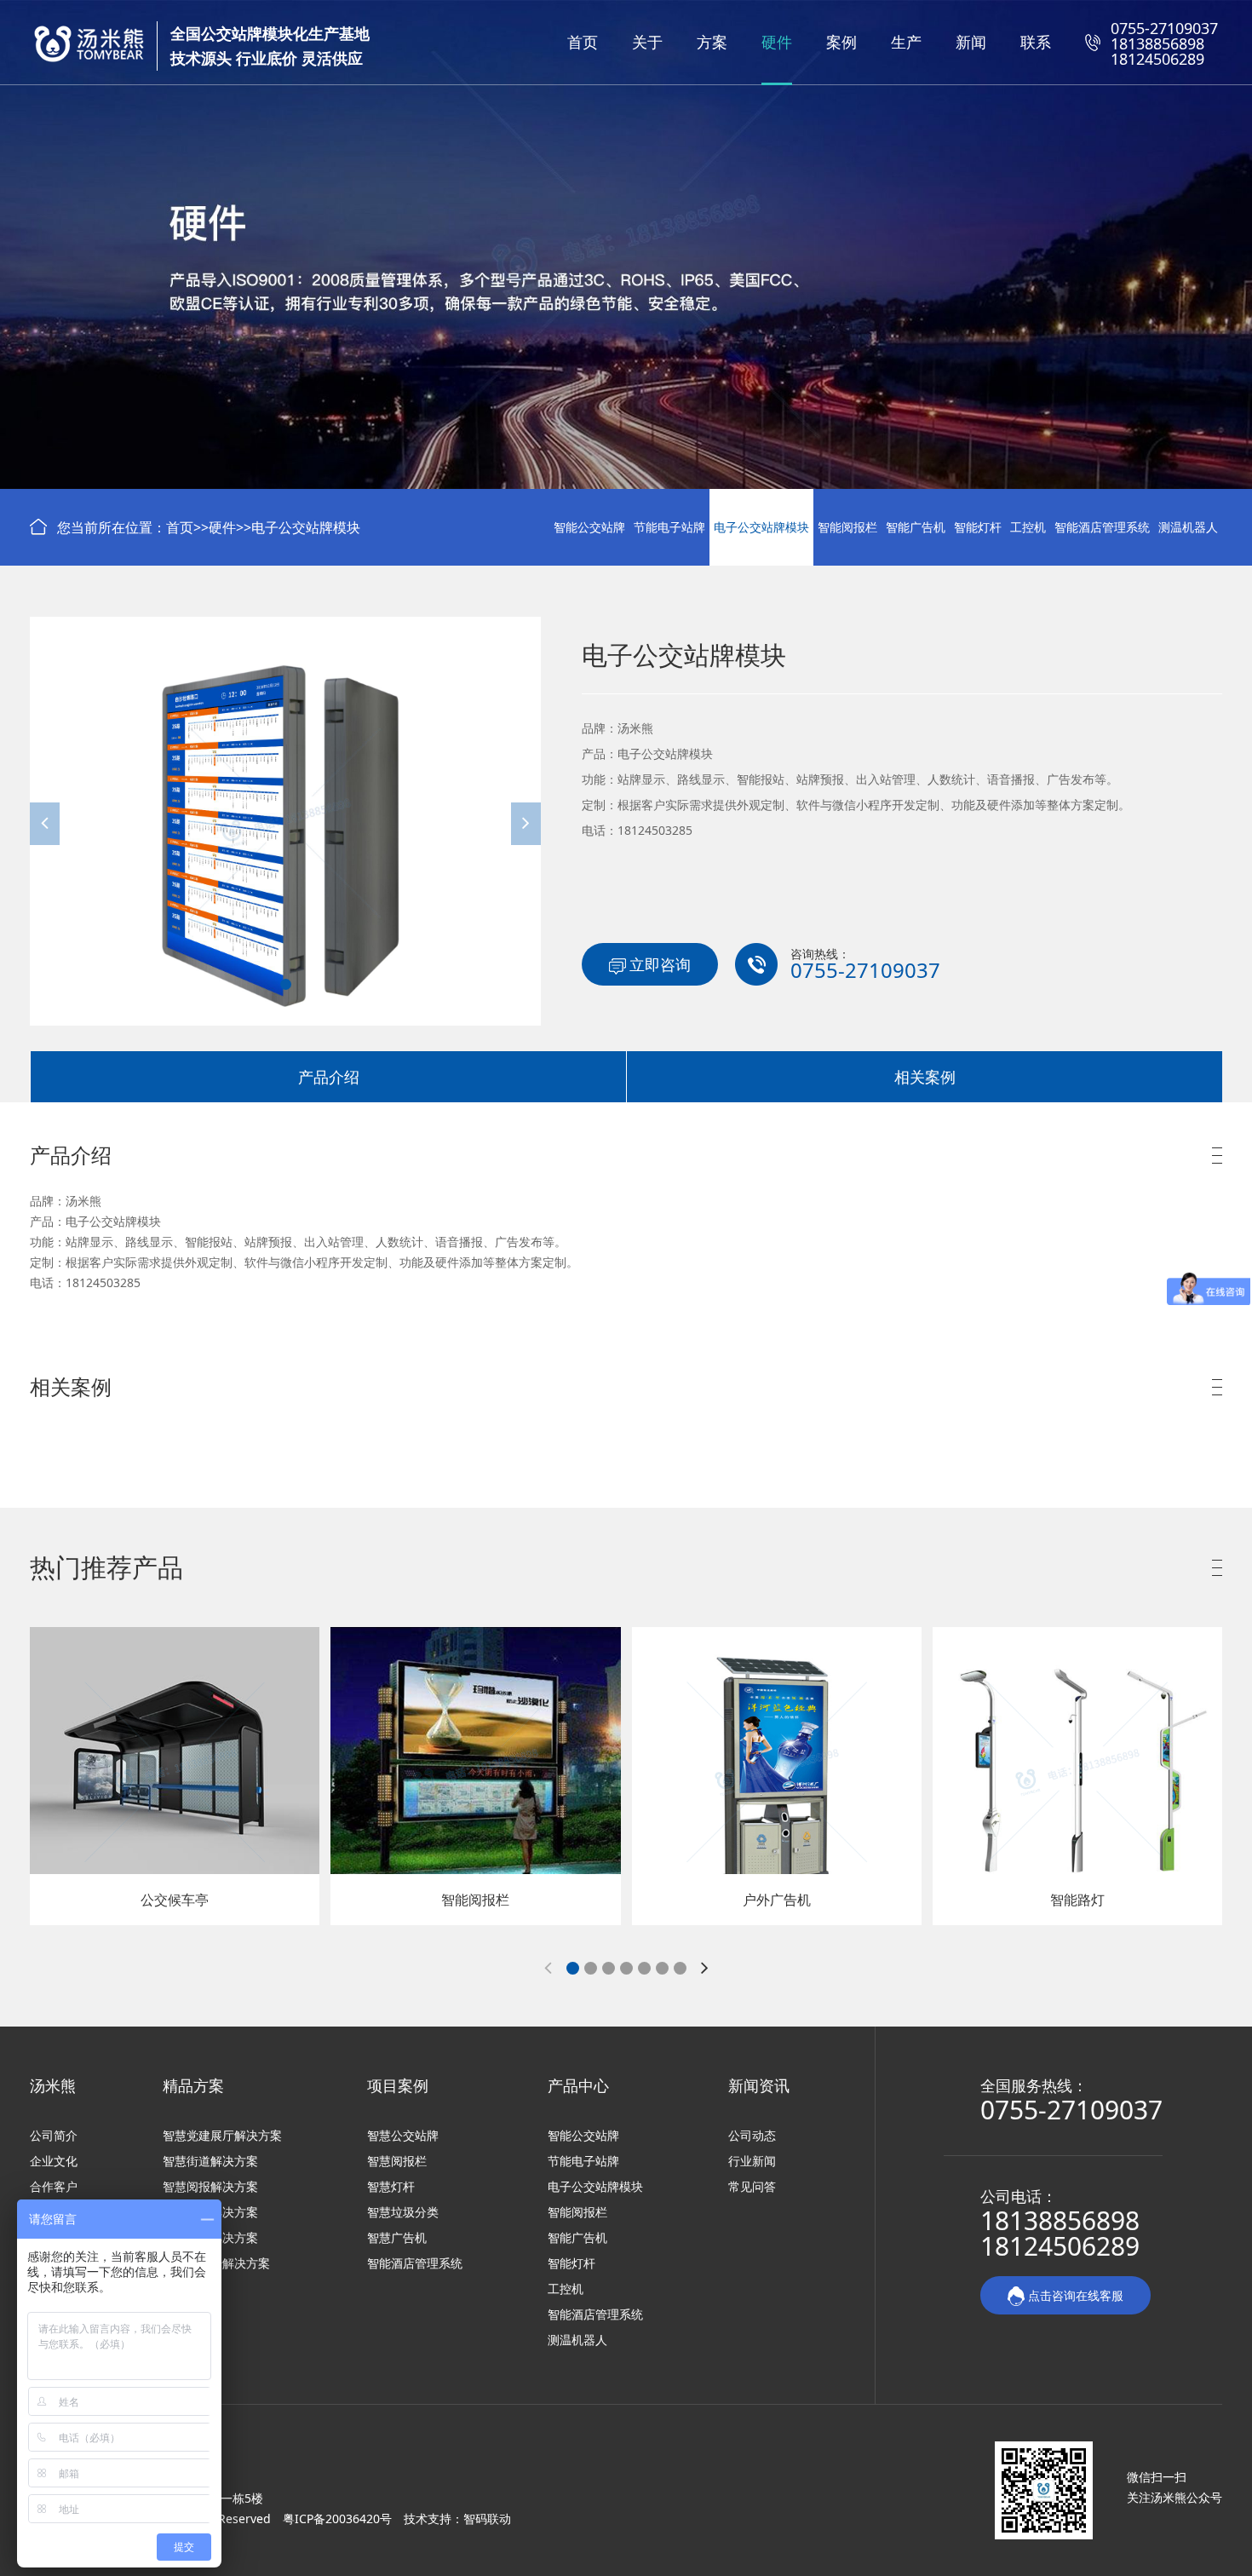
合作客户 (54, 2186)
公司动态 (752, 2135)
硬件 (777, 42)
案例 (841, 42)
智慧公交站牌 (403, 2135)
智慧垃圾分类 (403, 2212)
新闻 (971, 42)
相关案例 (925, 1077)
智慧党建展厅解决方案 (222, 2135)
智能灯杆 (978, 527)
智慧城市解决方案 (210, 2237)
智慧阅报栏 (397, 2161)
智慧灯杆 (391, 2186)
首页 (583, 42)
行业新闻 (752, 2161)
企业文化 (54, 2161)
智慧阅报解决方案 (210, 2186)
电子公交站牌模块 (306, 527)
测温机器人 (1188, 527)
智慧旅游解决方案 (210, 2212)
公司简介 (54, 2135)
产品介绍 (329, 1077)
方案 (712, 42)
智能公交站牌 (589, 527)
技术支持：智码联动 (457, 2518)
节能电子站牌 (669, 527)
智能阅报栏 (847, 527)
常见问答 (752, 2186)
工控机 (1028, 527)
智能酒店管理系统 (1102, 527)
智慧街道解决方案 (210, 2161)
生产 (906, 42)
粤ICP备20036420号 (339, 2518)
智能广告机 (916, 527)
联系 (1036, 42)
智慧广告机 (397, 2237)
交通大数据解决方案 (216, 2263)
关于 (647, 42)
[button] (286, 984)
